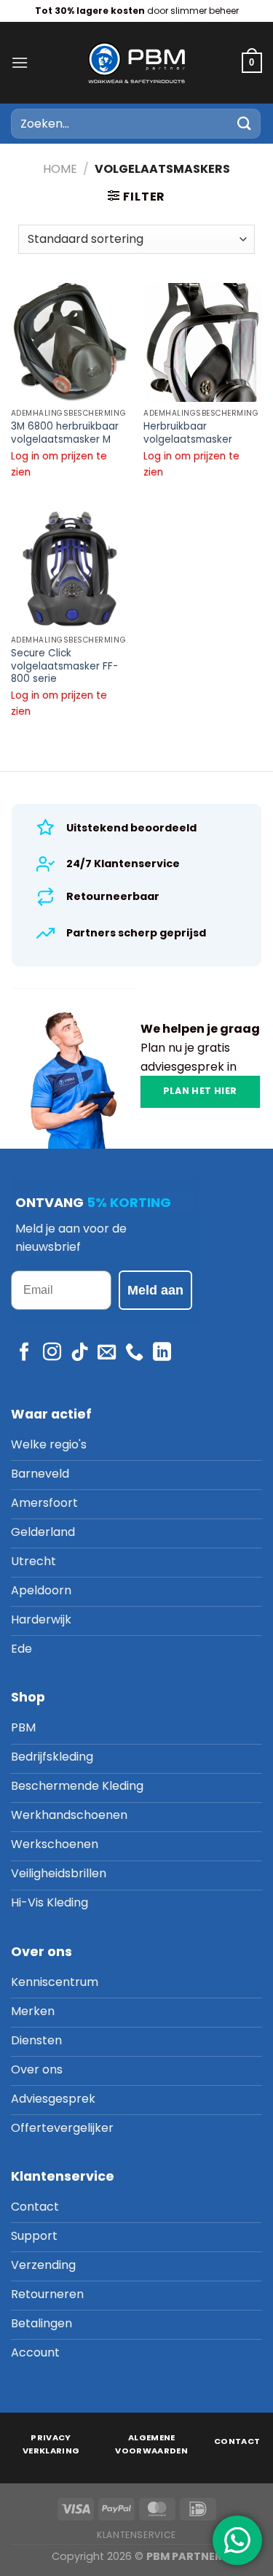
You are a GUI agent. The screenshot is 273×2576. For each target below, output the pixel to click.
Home (60, 169)
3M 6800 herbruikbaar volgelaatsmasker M (65, 433)
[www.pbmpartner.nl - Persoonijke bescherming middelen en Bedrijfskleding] (137, 62)
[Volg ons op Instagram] (52, 1353)
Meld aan (155, 1290)
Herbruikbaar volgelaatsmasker (188, 433)
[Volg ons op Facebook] (24, 1353)
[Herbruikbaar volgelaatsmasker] (203, 342)
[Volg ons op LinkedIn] (162, 1353)
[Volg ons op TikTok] (80, 1353)
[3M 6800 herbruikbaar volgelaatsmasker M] (70, 342)
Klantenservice (136, 2535)
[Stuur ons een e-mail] (107, 1353)
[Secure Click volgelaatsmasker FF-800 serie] (70, 569)
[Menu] (20, 62)
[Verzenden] (245, 124)
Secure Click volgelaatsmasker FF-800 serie (64, 666)
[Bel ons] (134, 1353)
